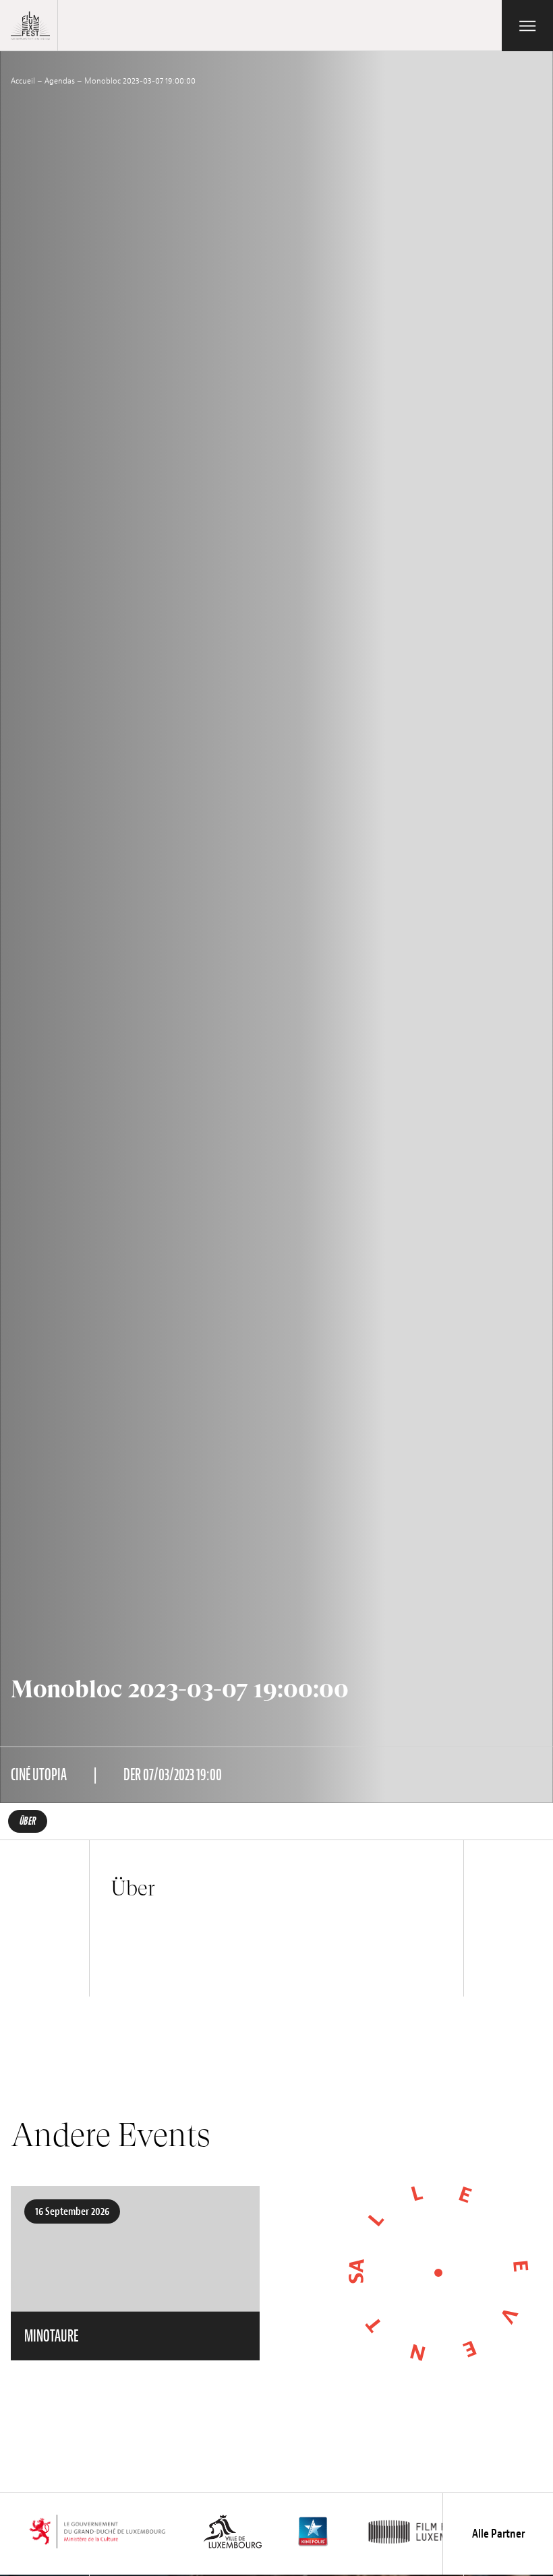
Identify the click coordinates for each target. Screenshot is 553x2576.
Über (28, 1821)
